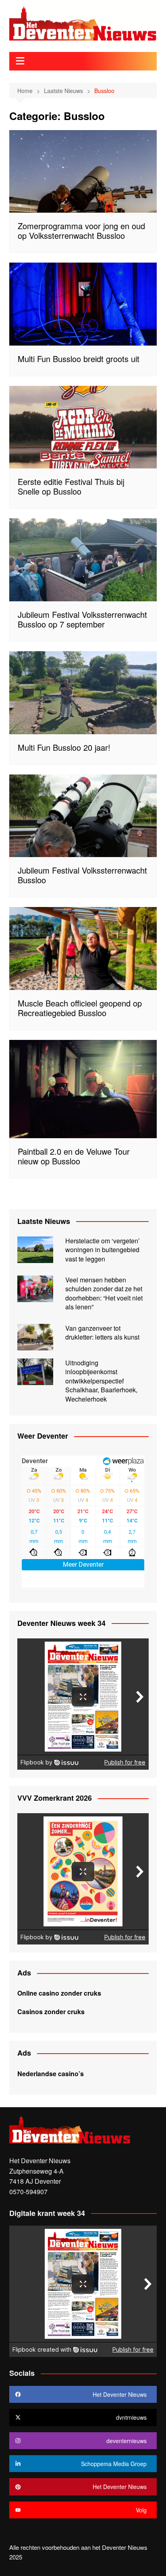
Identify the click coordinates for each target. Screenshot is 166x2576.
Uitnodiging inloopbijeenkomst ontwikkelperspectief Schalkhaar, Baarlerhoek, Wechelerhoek (101, 1381)
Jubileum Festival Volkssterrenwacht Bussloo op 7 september (82, 619)
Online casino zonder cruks (59, 1993)
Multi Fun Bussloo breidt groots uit (79, 359)
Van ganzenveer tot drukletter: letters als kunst (102, 1333)
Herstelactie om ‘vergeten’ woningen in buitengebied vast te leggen (103, 1250)
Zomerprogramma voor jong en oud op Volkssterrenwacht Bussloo (81, 231)
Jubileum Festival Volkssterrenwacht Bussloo (82, 875)
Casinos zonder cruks (51, 2012)
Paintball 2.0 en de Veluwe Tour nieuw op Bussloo (74, 1156)
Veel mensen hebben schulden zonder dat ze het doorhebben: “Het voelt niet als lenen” (104, 1293)
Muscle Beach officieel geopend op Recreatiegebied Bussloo (80, 1008)
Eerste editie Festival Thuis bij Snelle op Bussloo (71, 486)
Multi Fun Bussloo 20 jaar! (64, 747)
